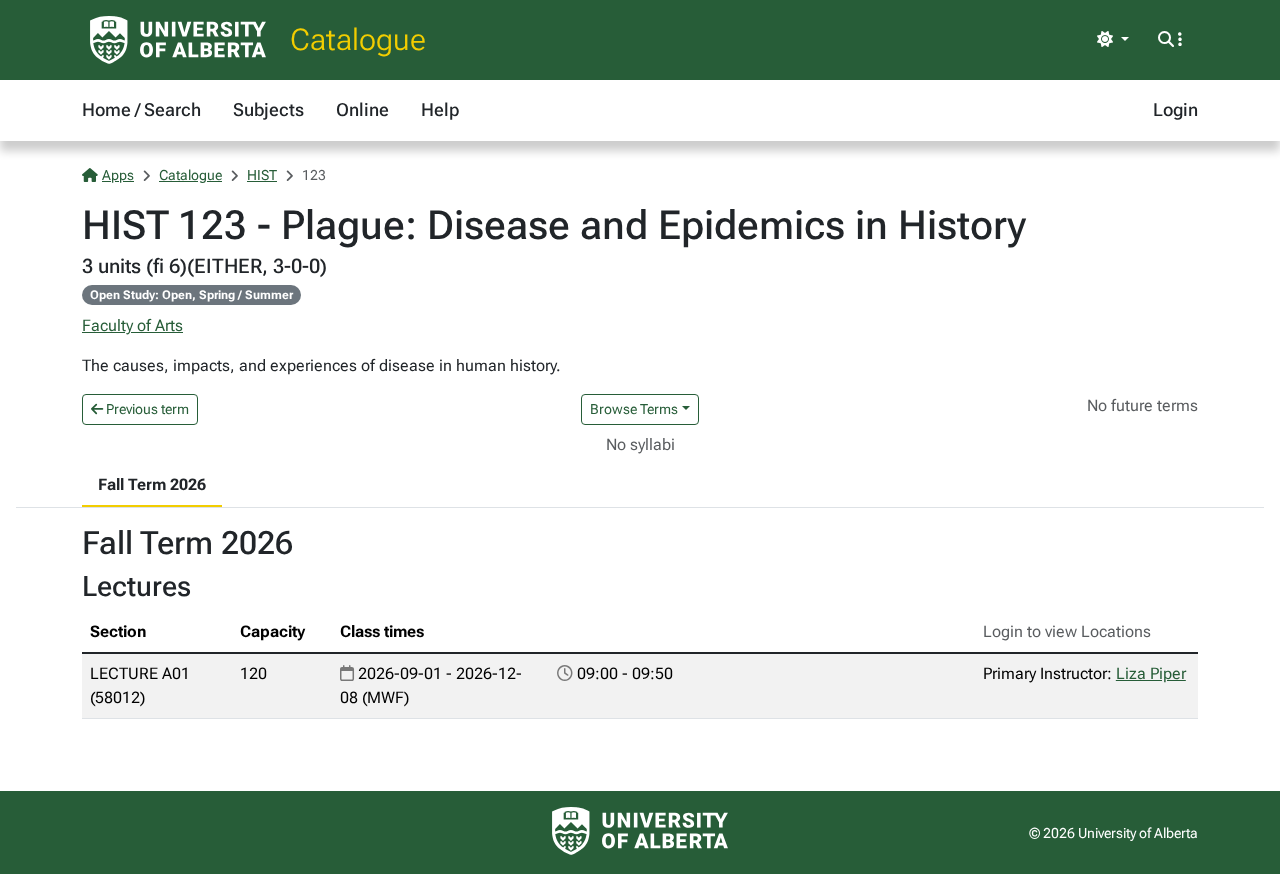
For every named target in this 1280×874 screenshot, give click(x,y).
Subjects (268, 109)
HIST (262, 175)
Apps (118, 175)
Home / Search (141, 109)
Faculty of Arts (132, 325)
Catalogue (358, 39)
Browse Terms (634, 409)
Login (1175, 109)
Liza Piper (1151, 673)
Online (362, 109)
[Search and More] (1170, 40)
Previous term (146, 409)
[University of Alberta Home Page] (178, 40)
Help (440, 109)
